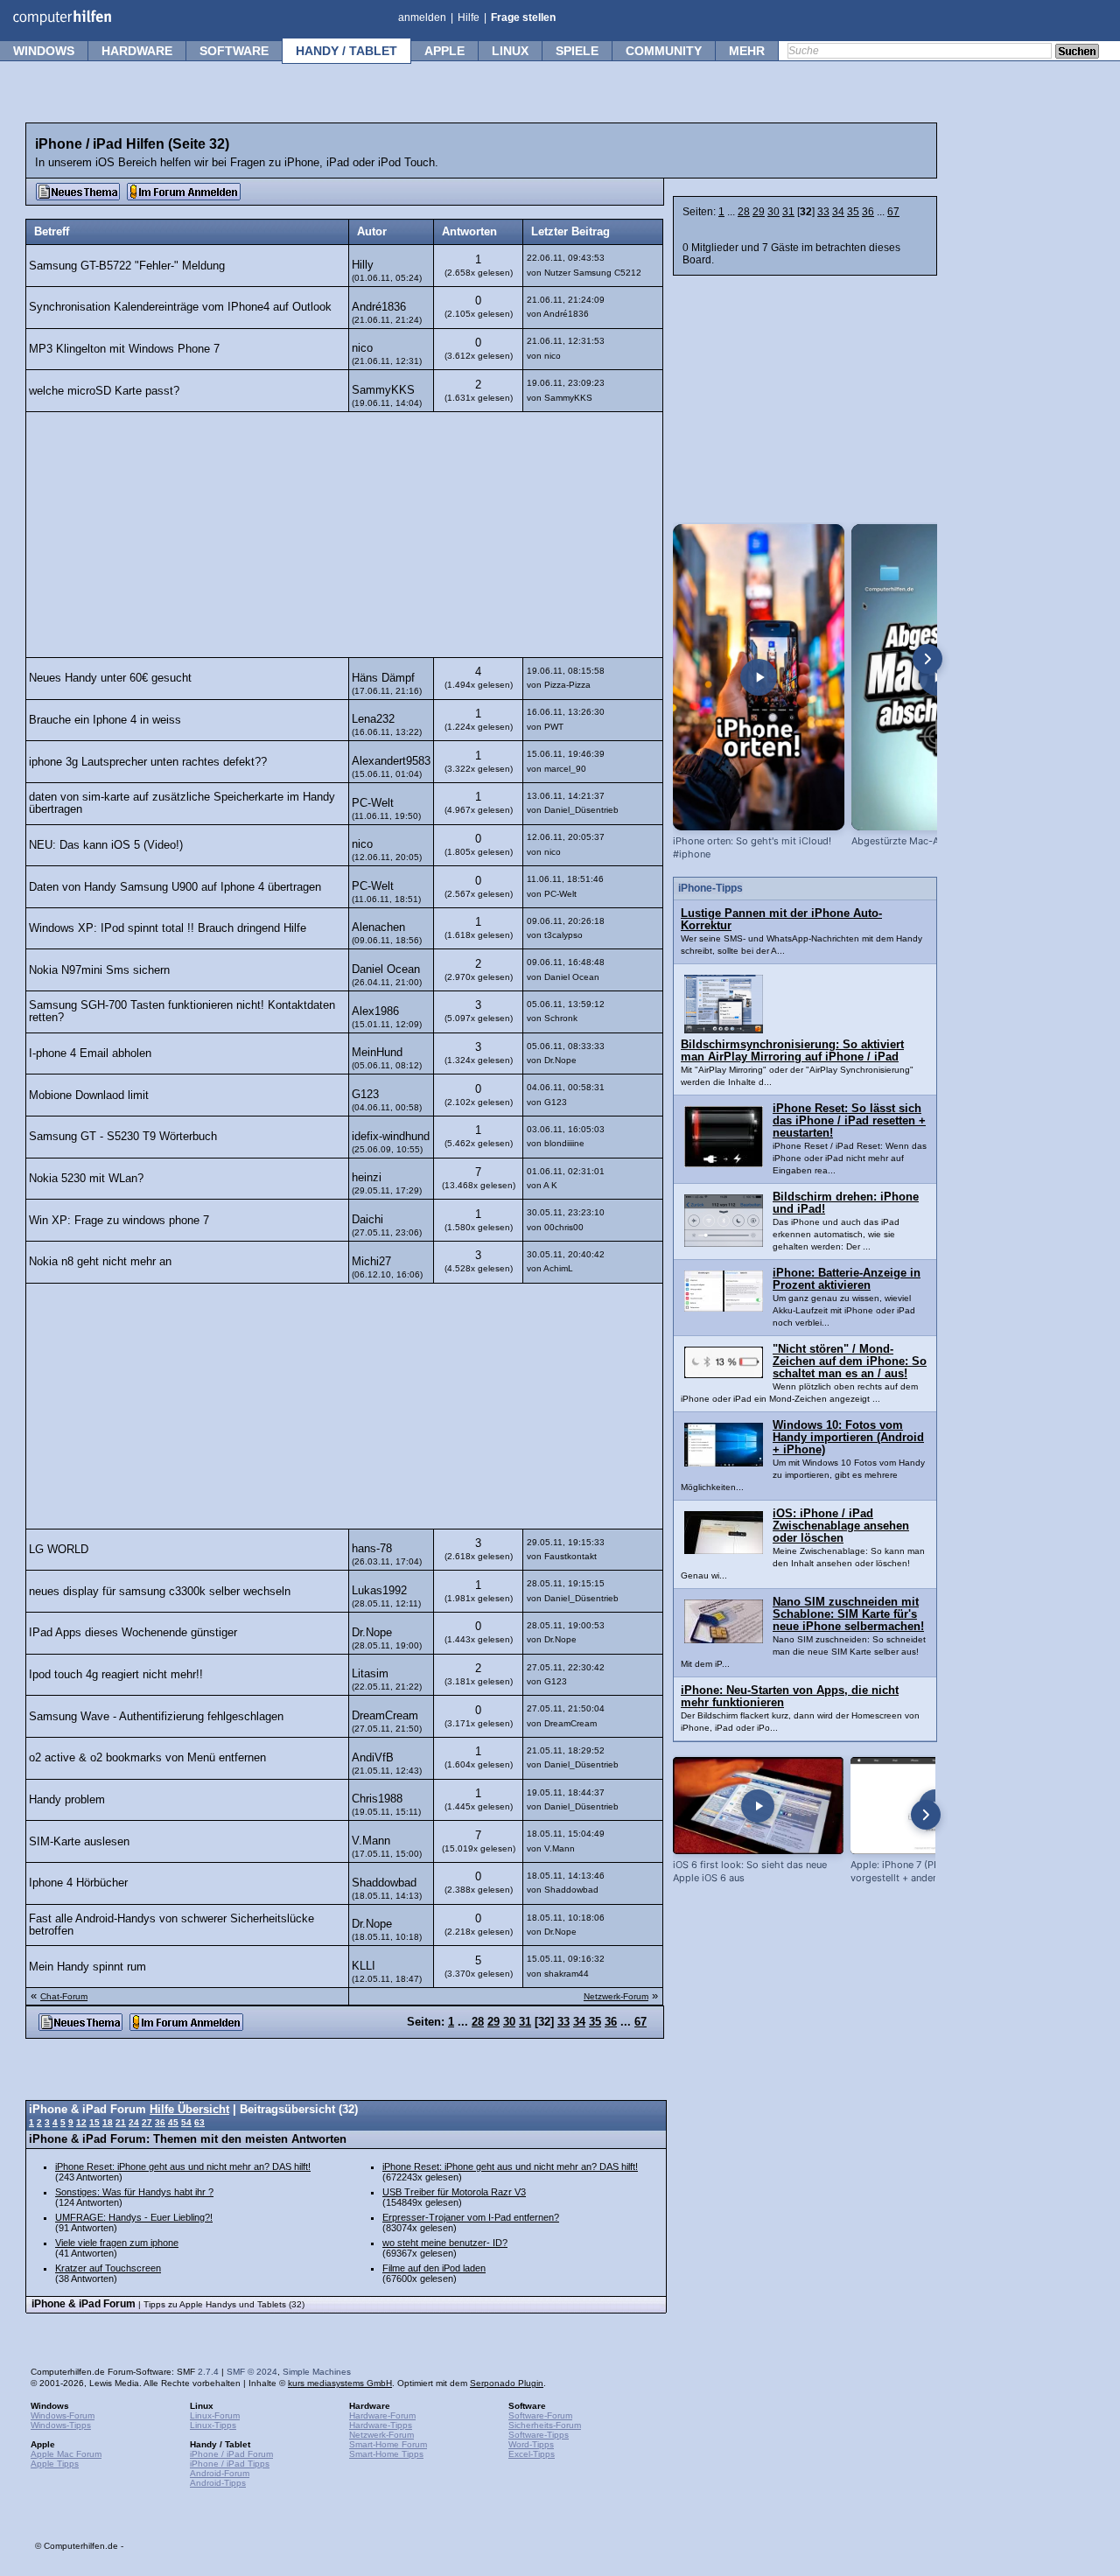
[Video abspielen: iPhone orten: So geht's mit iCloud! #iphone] (759, 677)
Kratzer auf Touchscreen (108, 2268)
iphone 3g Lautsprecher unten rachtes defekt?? (148, 762)
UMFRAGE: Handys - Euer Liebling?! (134, 2217)
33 (823, 212)
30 (773, 212)
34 (838, 212)
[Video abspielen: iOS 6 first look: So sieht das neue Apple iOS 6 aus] (758, 1806)
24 (134, 2122)
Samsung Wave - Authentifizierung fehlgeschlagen (156, 1717)
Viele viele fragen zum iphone (117, 2243)
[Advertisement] (344, 535)
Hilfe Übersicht (189, 2110)
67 (893, 212)
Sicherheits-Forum (545, 2425)
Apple (444, 51)
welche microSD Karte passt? (104, 391)
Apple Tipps (55, 2464)
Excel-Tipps (532, 2454)
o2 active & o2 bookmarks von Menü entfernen (147, 1758)
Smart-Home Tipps (386, 2454)
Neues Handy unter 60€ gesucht (110, 678)
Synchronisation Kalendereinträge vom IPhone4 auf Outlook (180, 307)
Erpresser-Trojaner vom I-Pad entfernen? (471, 2217)
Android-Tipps (218, 2483)
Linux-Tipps (213, 2425)
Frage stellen (523, 17)
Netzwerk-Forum (616, 1996)
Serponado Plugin (507, 2383)
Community (664, 51)
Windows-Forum (63, 2415)
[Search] (1077, 52)
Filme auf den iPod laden (434, 2268)
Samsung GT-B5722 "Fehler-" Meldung (127, 266)
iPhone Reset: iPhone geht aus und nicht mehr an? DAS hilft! (183, 2166)
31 (788, 212)
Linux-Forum (215, 2415)
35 (853, 212)
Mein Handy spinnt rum (87, 1967)
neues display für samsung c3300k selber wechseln (160, 1592)
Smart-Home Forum (388, 2444)
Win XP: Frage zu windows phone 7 (119, 1221)
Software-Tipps (539, 2435)
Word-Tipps (531, 2444)
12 (81, 2122)
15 (94, 2122)
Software (234, 51)
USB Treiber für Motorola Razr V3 (454, 2192)
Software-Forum (540, 2415)
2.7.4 (208, 2372)
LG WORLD (59, 1550)
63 (199, 2122)
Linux (510, 51)
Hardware (137, 51)
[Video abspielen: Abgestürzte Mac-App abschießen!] (937, 677)
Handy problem (67, 1800)
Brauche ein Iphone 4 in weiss (105, 720)
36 (868, 212)
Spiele (577, 51)
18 (108, 2122)
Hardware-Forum (382, 2415)
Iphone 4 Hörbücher (78, 1883)
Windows (44, 51)
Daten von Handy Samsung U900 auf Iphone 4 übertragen (175, 887)
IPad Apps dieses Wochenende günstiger (133, 1633)
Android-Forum (220, 2473)
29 (759, 212)
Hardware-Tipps (381, 2425)
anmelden (422, 17)
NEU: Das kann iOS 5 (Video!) (106, 845)
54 (186, 2122)
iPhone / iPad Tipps (230, 2464)
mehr (747, 51)
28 (744, 212)
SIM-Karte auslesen (79, 1842)
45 (173, 2122)
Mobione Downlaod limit (89, 1095)
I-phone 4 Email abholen (90, 1053)
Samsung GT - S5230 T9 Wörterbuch (123, 1137)
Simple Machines (317, 2372)
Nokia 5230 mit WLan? (86, 1179)
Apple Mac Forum (66, 2454)
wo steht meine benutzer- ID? (445, 2243)
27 (147, 2122)
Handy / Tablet (346, 51)
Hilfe (469, 17)
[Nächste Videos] (927, 659)
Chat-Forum (64, 1996)
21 (121, 2122)
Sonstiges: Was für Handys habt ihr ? (134, 2192)
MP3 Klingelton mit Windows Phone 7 (124, 349)
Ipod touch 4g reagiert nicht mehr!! (116, 1675)
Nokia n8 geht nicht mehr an (100, 1262)
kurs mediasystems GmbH (340, 2383)
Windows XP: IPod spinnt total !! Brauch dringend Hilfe (168, 928)
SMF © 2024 (252, 2372)
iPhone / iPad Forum (231, 2454)
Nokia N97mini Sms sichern (99, 970)
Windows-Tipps (61, 2425)
